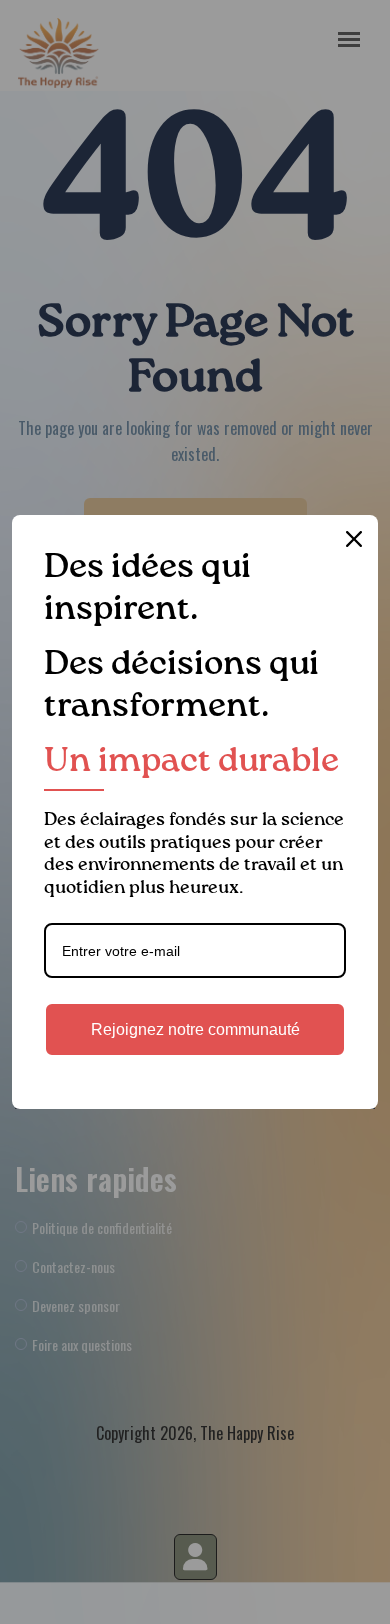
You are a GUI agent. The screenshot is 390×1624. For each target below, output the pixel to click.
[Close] (354, 539)
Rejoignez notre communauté (195, 1029)
